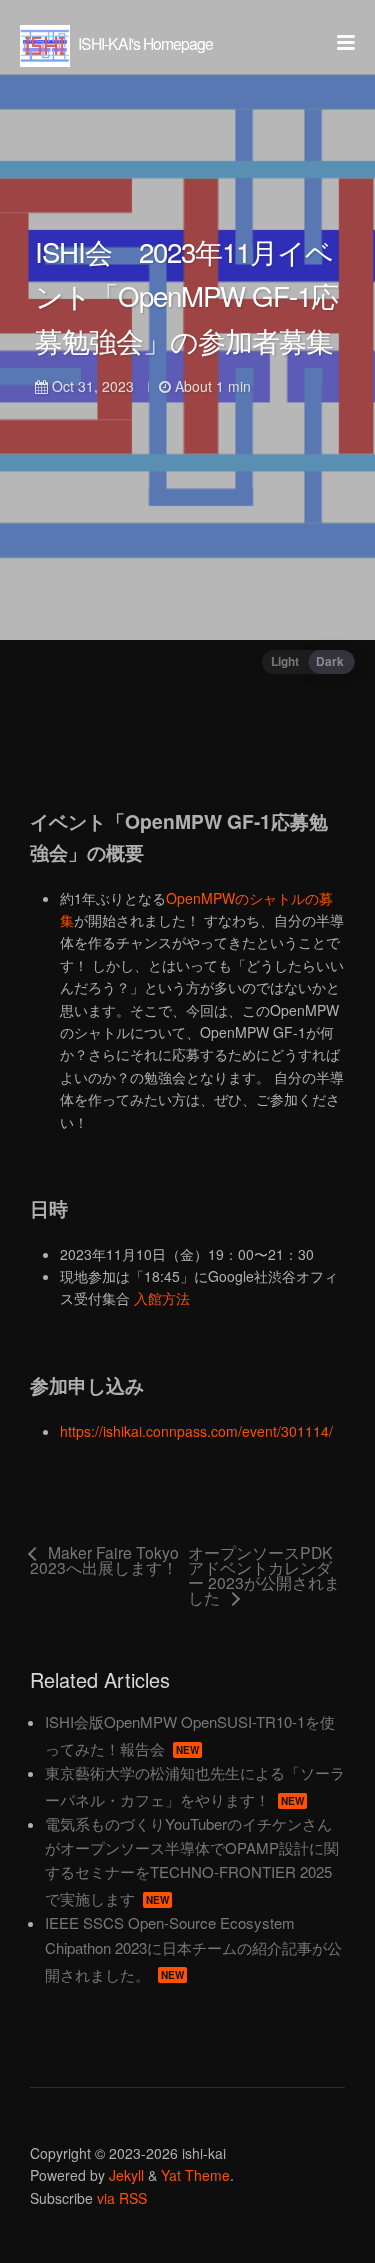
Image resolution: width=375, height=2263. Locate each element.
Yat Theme (195, 2175)
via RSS (122, 2198)
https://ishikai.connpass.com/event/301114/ (196, 1431)
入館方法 (162, 1298)
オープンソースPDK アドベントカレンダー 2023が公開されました (264, 1575)
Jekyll (126, 2175)
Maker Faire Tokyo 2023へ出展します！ (104, 1561)
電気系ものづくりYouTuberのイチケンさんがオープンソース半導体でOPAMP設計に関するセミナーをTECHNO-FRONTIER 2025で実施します (192, 1861)
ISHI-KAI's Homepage (144, 43)
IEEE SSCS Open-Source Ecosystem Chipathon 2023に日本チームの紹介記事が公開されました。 (193, 1948)
